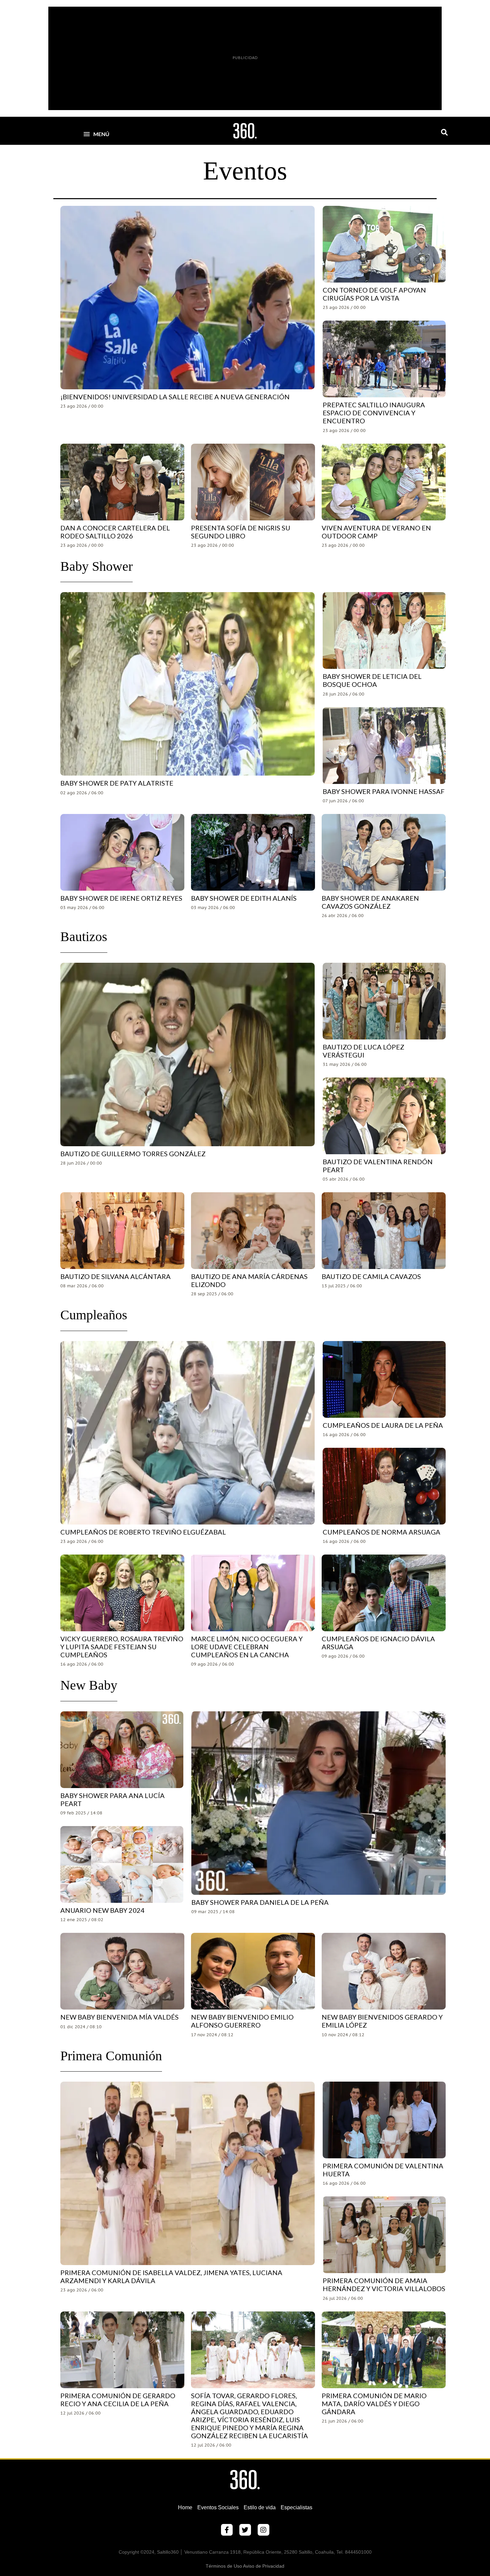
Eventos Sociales (218, 2507)
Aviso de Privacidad (264, 2566)
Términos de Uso (224, 2566)
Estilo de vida (260, 2507)
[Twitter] (245, 2530)
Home (185, 2507)
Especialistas (296, 2507)
